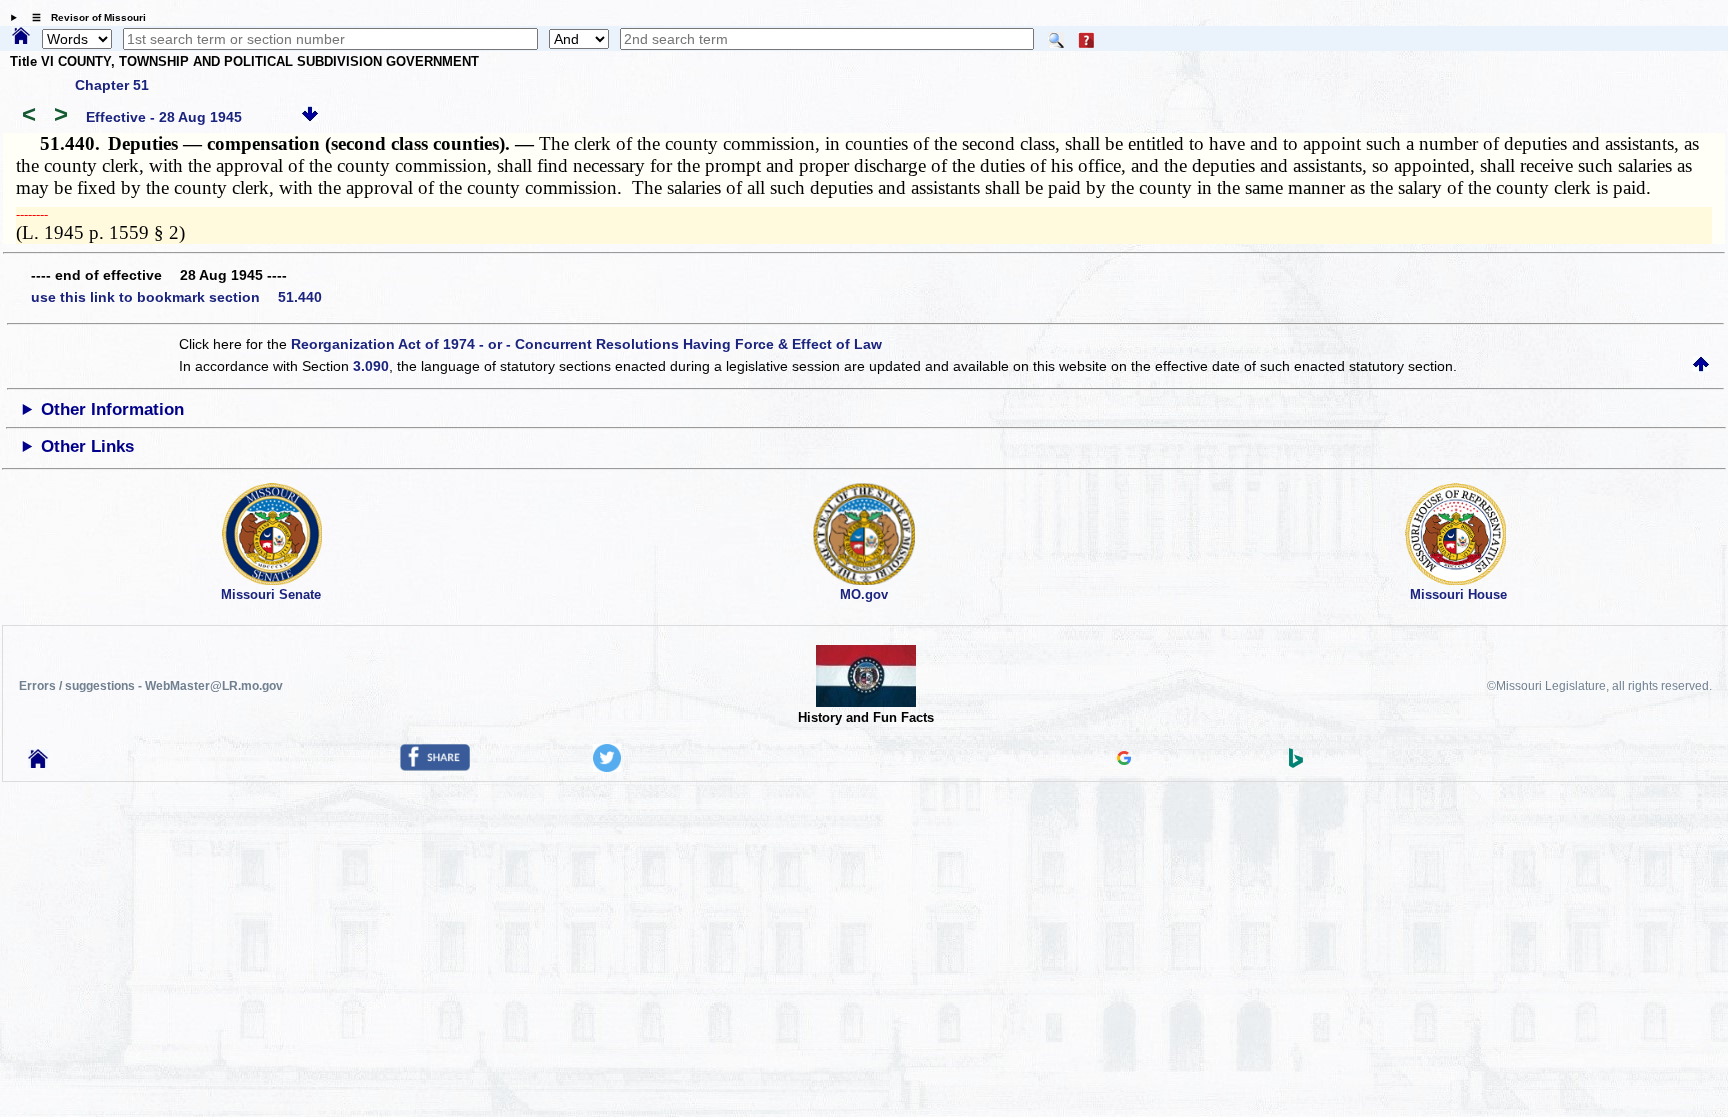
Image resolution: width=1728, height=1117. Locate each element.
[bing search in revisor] (1296, 763)
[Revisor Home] (38, 763)
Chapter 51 (112, 85)
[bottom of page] (310, 117)
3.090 (371, 366)
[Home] (21, 37)
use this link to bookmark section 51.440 (176, 297)
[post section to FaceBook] (435, 766)
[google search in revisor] (1124, 760)
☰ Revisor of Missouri (84, 17)
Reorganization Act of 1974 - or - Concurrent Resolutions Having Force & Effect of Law (586, 344)
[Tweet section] (607, 767)
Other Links (87, 446)
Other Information (112, 409)
